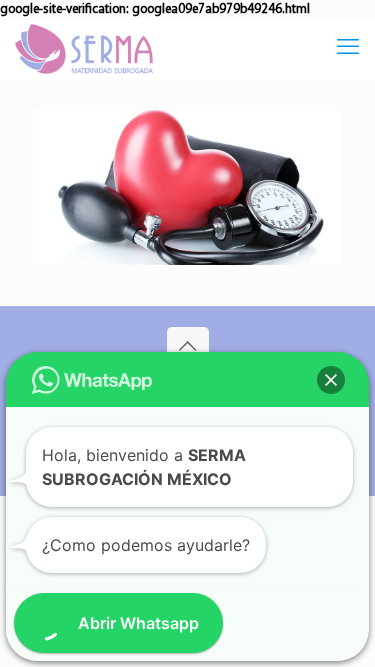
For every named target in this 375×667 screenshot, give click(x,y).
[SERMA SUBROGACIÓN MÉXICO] (84, 49)
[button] (331, 380)
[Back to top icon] (188, 348)
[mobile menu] (348, 49)
